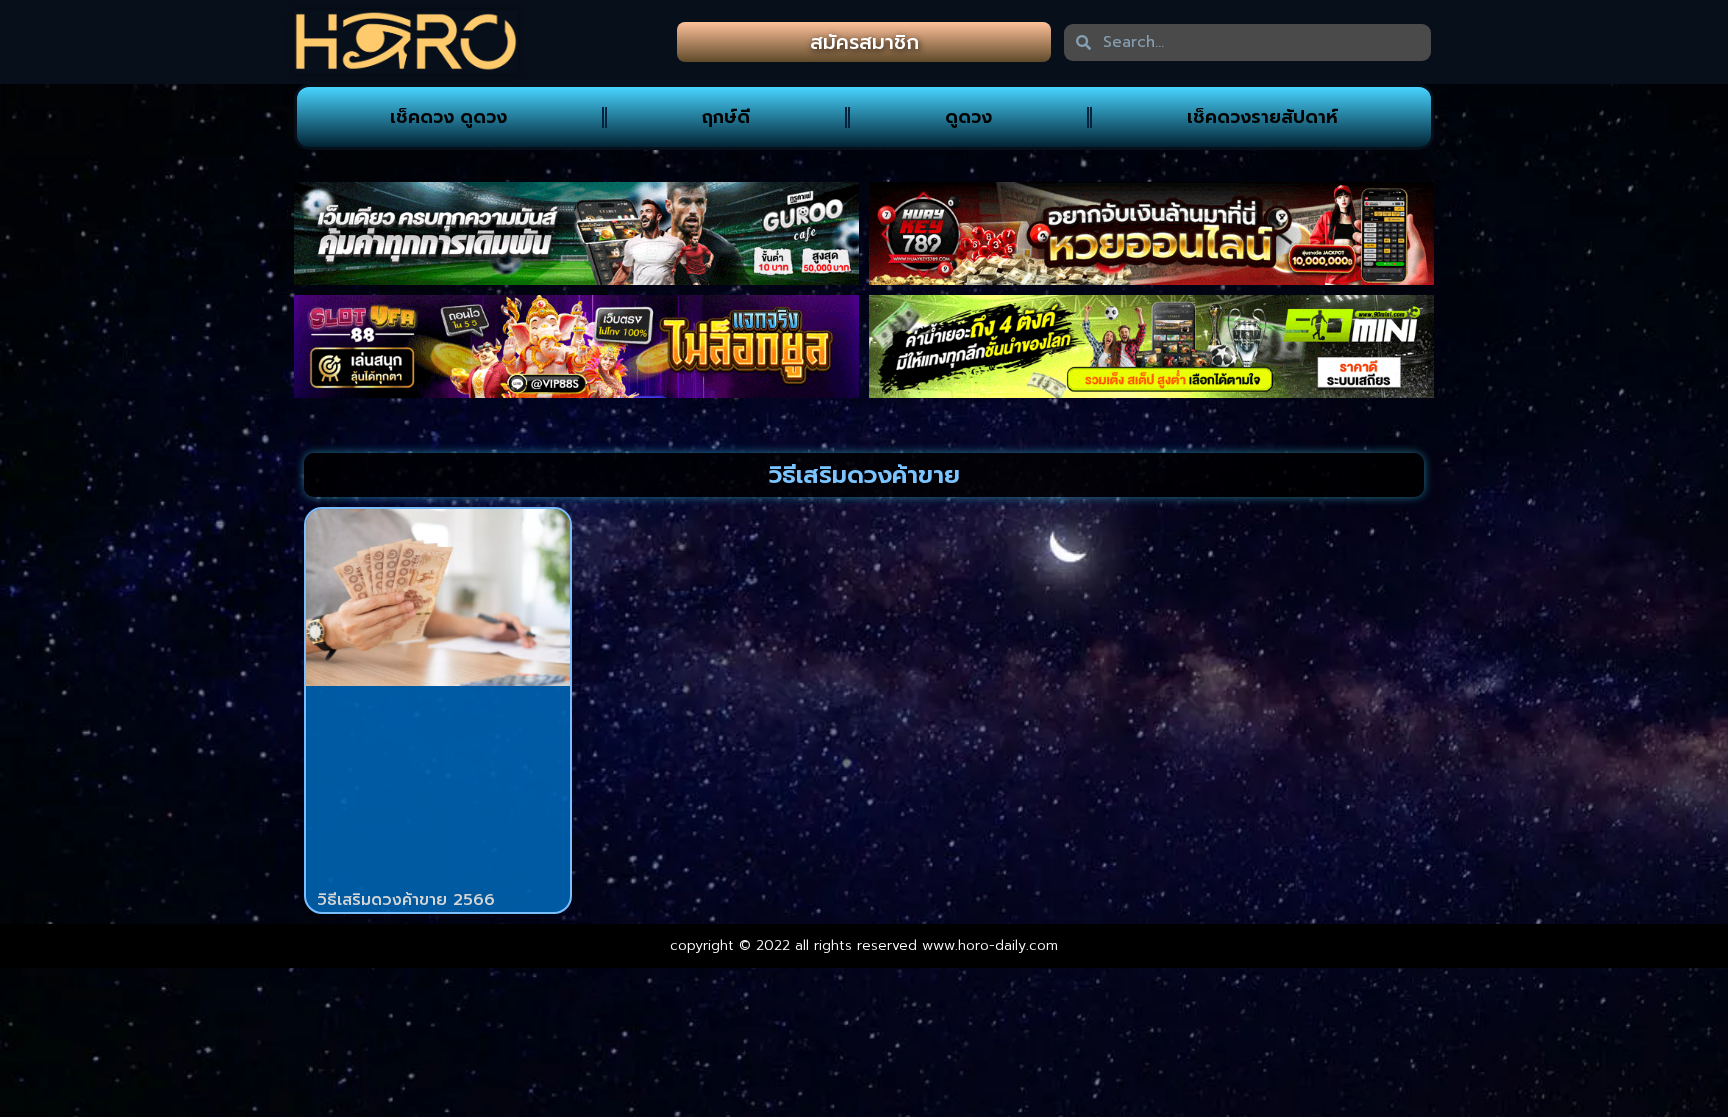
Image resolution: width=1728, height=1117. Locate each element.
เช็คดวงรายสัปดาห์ (1262, 117)
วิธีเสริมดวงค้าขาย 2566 (406, 900)
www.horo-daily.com (990, 945)
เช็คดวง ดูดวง (448, 117)
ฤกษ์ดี (726, 117)
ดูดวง (968, 117)
